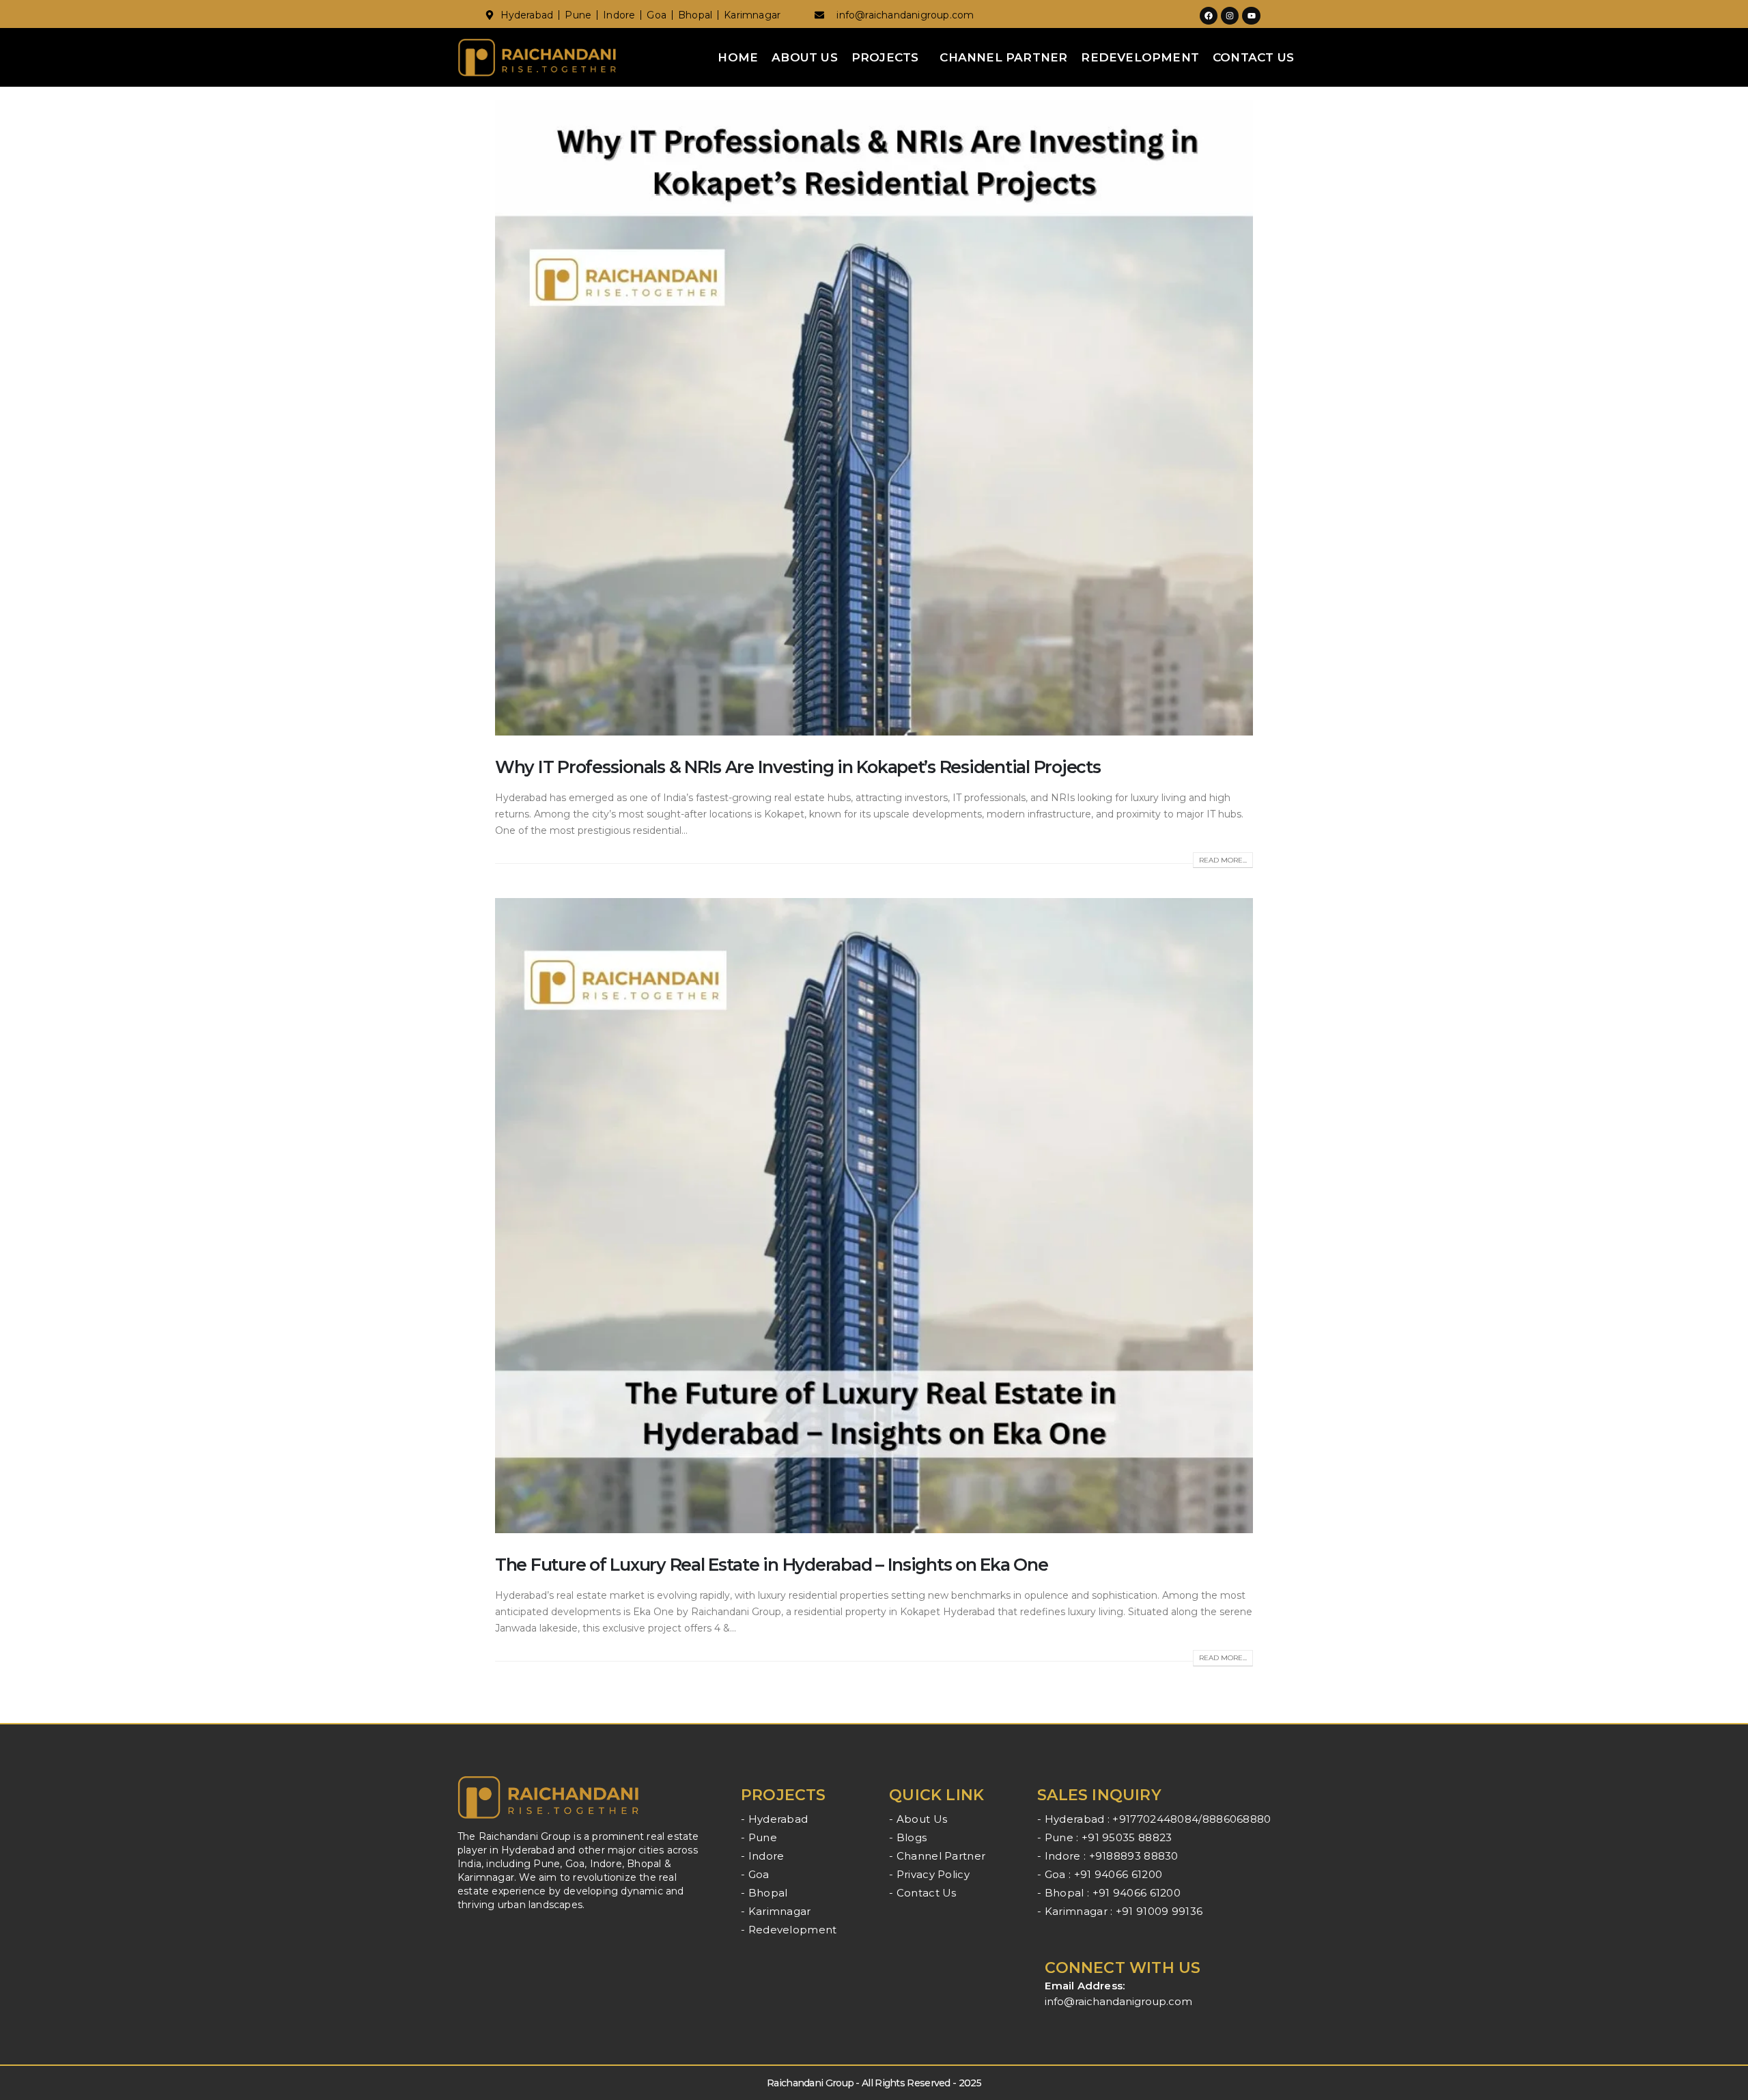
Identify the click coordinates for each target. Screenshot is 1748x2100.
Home (738, 57)
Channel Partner (1003, 57)
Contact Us (1253, 57)
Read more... (1223, 860)
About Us (805, 57)
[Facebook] (1209, 16)
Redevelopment (1140, 57)
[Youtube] (1251, 16)
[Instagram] (1230, 16)
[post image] (874, 418)
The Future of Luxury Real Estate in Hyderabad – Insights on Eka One (772, 1565)
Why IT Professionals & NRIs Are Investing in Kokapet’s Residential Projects (798, 767)
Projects (885, 57)
